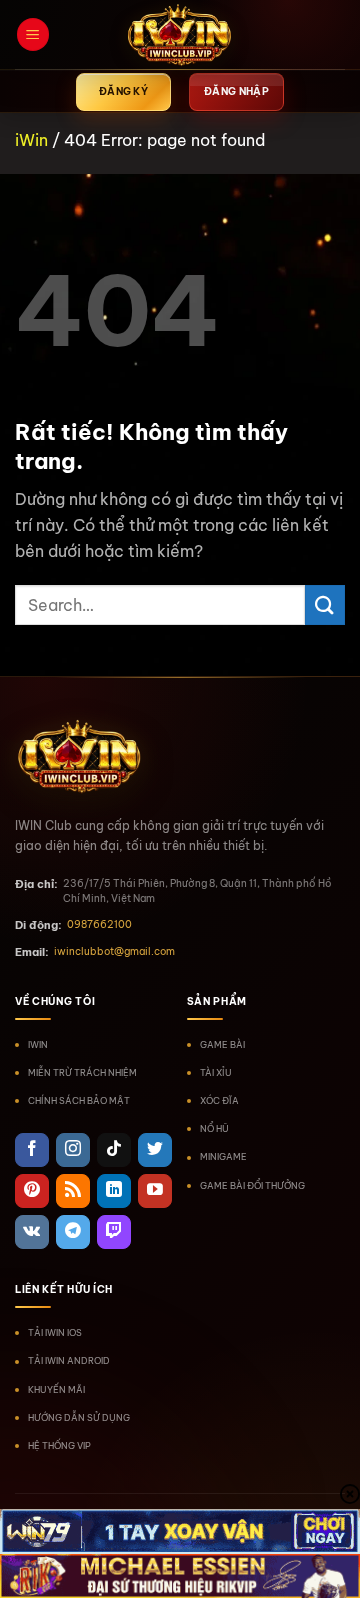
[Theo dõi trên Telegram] (73, 1232)
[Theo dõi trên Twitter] (155, 1150)
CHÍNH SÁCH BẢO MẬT (79, 1100)
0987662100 (99, 924)
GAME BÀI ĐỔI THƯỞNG (252, 1185)
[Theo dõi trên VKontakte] (32, 1232)
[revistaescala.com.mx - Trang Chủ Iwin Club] (180, 35)
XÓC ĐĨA (219, 1100)
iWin (31, 140)
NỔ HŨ (214, 1128)
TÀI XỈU (216, 1072)
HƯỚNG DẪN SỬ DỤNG (79, 1417)
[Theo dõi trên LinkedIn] (114, 1191)
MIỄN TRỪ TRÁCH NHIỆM (82, 1072)
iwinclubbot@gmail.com (114, 951)
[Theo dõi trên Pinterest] (32, 1191)
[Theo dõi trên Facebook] (32, 1150)
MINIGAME (223, 1156)
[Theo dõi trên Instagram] (73, 1150)
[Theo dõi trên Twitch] (114, 1232)
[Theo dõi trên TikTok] (114, 1150)
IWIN (38, 1044)
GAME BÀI (222, 1044)
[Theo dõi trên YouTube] (155, 1191)
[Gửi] (325, 604)
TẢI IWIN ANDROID (69, 1360)
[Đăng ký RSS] (73, 1191)
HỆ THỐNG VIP (59, 1445)
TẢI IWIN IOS (55, 1332)
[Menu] (33, 34)
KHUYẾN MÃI (56, 1389)
